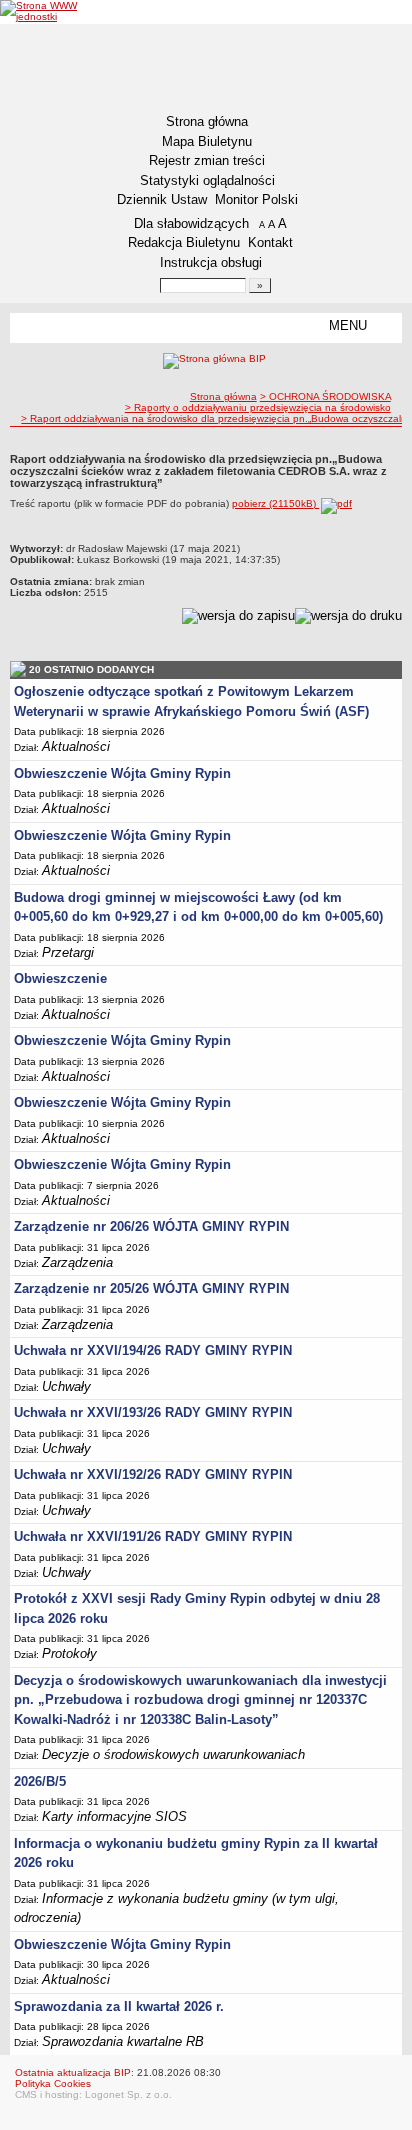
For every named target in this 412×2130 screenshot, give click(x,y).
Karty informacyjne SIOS (114, 1816)
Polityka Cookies (53, 2083)
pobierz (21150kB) (275, 503)
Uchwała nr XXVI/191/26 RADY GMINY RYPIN (153, 1536)
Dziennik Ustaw (162, 199)
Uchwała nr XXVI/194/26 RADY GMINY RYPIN (153, 1350)
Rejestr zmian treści (207, 160)
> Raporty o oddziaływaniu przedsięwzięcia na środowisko (258, 407)
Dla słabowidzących (191, 223)
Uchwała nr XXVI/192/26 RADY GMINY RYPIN (153, 1474)
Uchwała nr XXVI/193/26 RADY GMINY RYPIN (153, 1412)
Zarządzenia (77, 1262)
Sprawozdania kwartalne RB (123, 2041)
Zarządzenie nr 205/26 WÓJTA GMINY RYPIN (151, 1288)
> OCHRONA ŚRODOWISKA (325, 396)
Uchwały (66, 1386)
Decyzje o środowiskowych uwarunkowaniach (173, 1754)
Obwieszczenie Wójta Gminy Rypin (122, 773)
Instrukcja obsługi (211, 262)
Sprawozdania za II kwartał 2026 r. (119, 2006)
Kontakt (270, 242)
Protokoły (69, 1653)
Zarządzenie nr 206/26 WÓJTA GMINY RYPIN (151, 1226)
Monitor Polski (256, 199)
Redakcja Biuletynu (184, 242)
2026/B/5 (40, 1781)
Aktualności (76, 746)
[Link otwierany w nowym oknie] (43, 11)
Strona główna (207, 121)
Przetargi (68, 952)
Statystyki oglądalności (207, 180)
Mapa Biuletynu (207, 141)
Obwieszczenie (60, 978)
